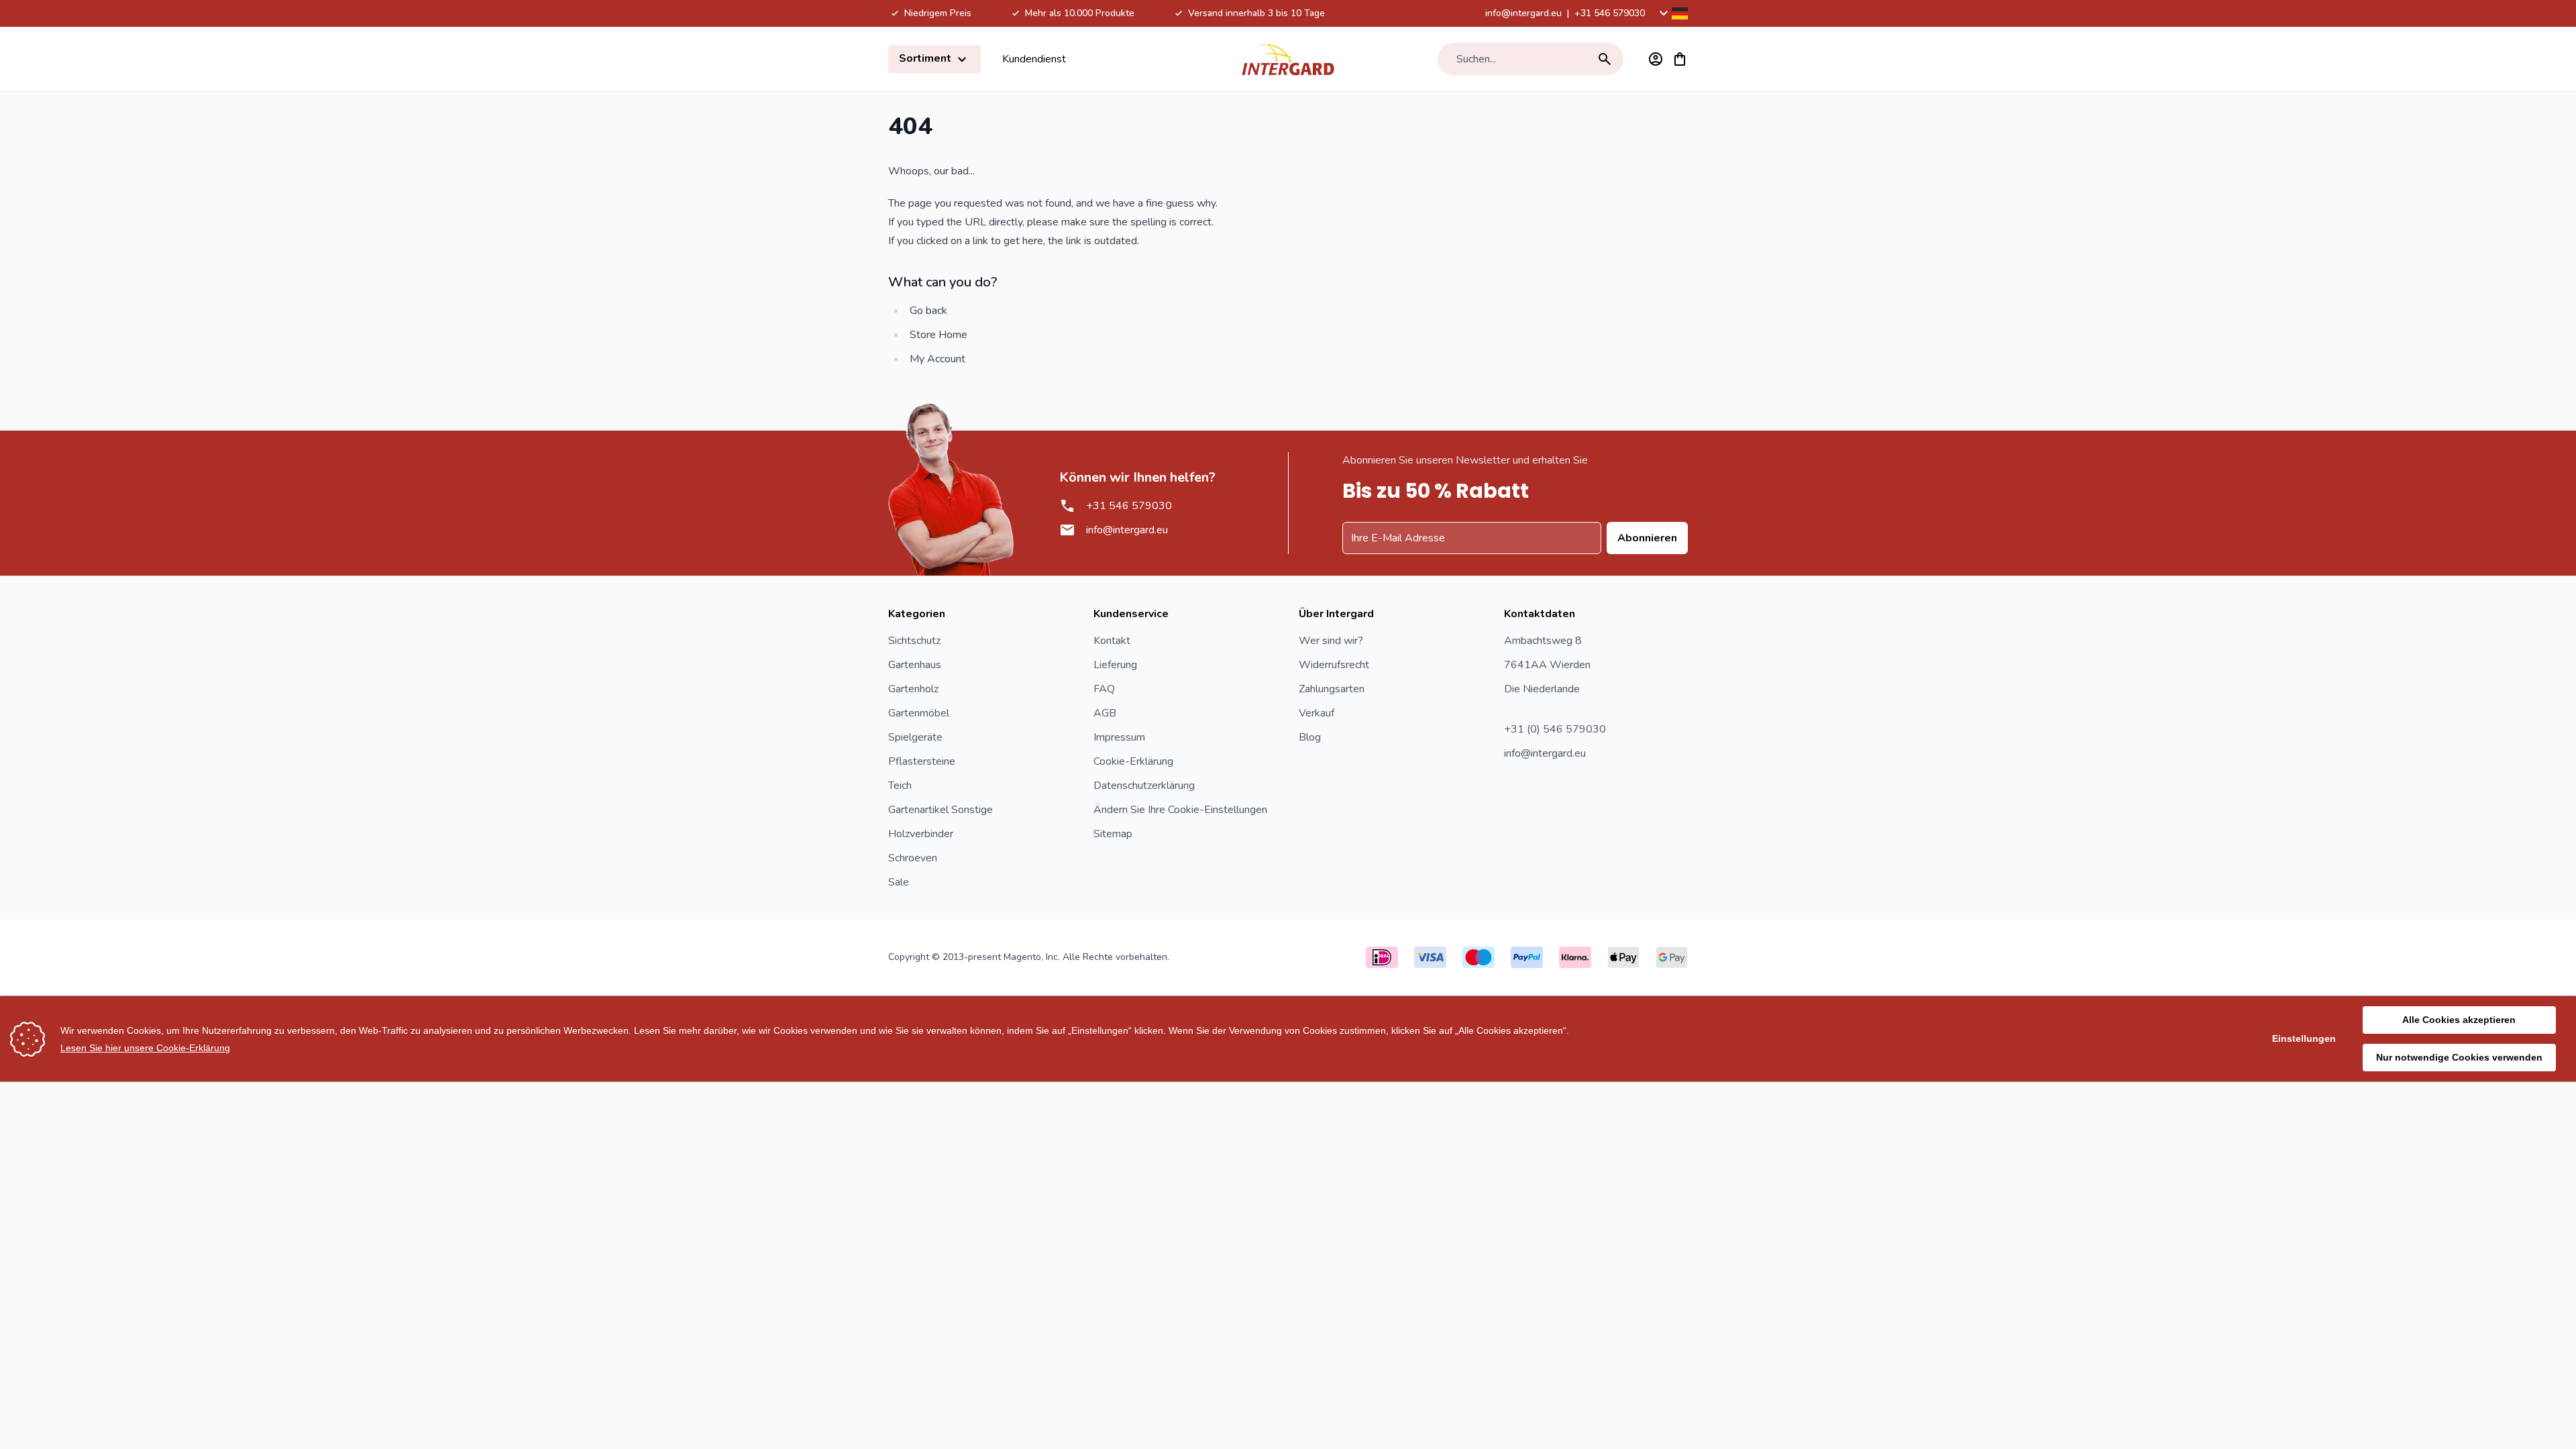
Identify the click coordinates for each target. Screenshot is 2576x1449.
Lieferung (1115, 665)
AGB (1105, 713)
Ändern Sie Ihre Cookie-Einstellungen (1180, 810)
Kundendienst (1034, 59)
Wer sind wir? (1331, 641)
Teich (900, 786)
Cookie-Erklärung (1133, 761)
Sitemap (1113, 834)
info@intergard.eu (1523, 13)
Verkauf (1317, 713)
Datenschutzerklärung (1144, 786)
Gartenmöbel (919, 713)
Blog (1310, 737)
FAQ (1104, 689)
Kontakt (1112, 641)
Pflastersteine (922, 761)
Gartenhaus (915, 665)
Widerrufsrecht (1334, 665)
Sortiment (926, 58)
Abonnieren (1647, 538)
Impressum (1119, 737)
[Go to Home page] (1288, 59)
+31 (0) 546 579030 (1555, 729)
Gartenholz (913, 689)
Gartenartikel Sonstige (941, 810)
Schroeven (913, 858)
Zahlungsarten (1332, 689)
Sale (899, 882)
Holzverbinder (921, 834)
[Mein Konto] (1656, 59)
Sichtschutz (914, 641)
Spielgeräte (915, 737)
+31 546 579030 (1610, 13)
